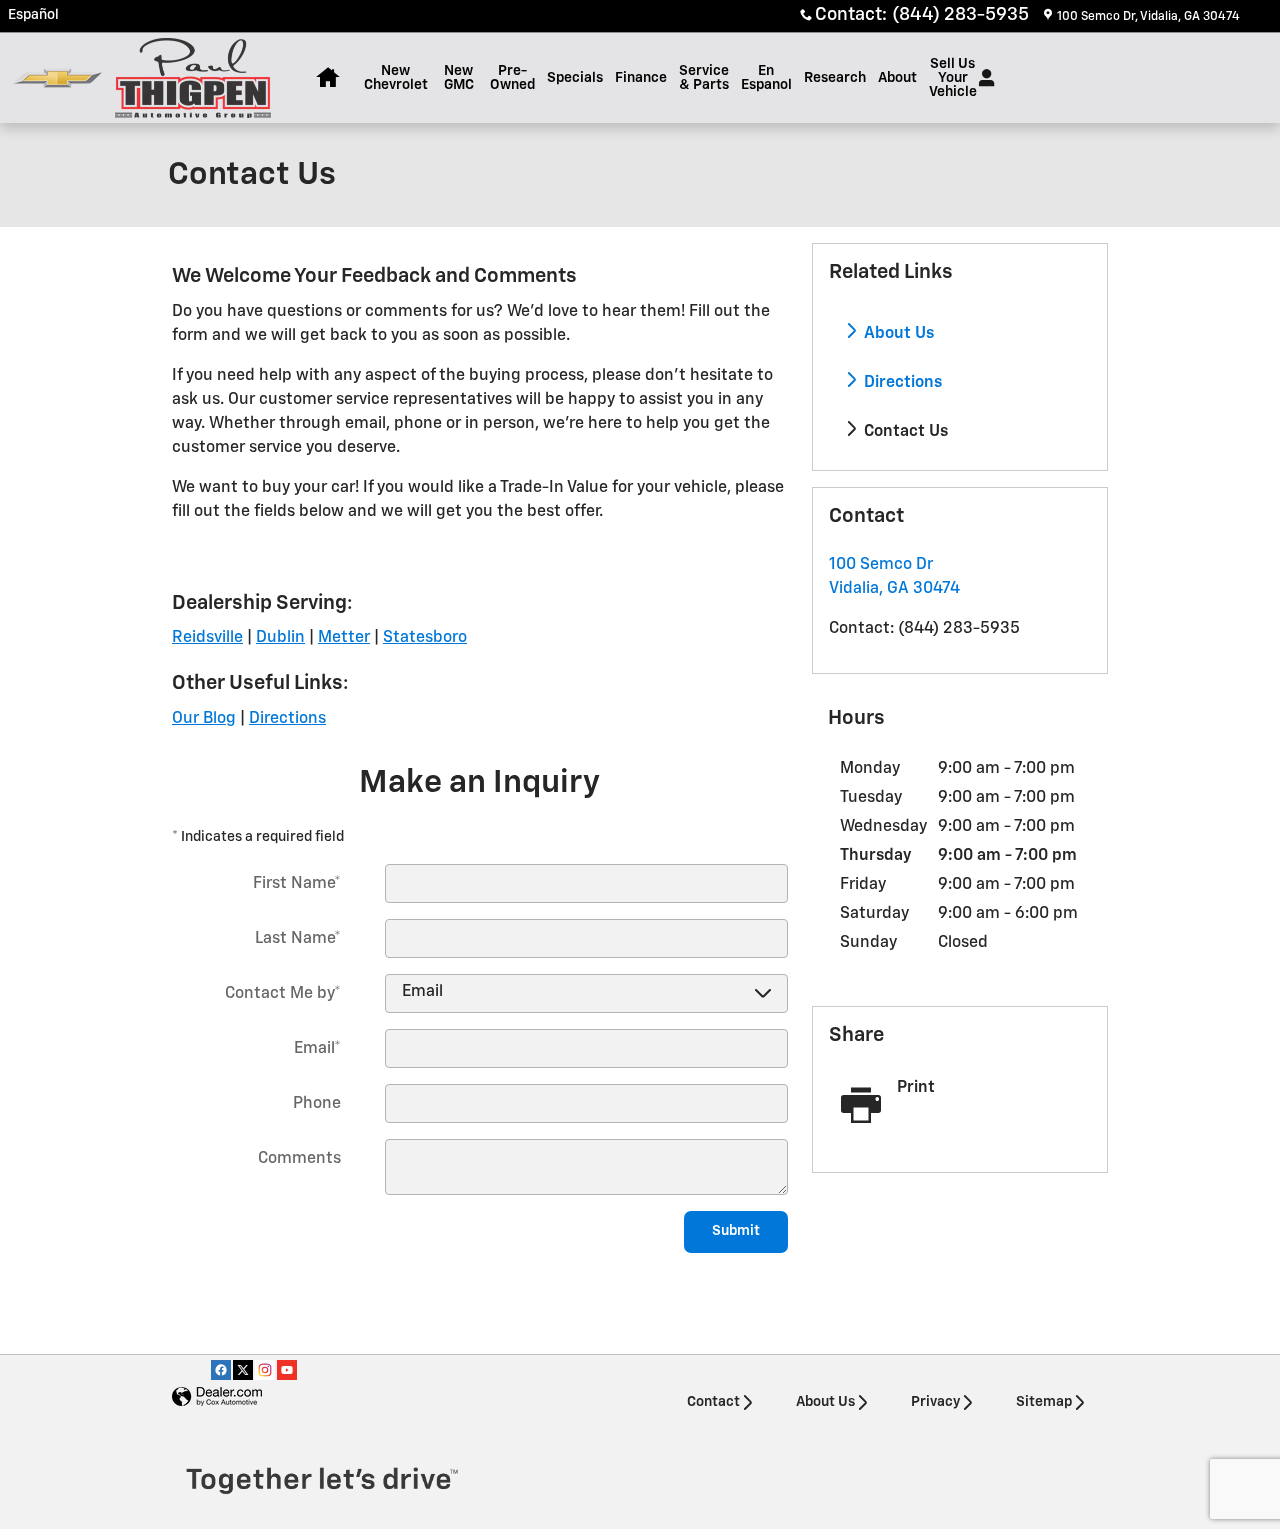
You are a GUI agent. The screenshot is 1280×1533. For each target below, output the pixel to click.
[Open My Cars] (981, 78)
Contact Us (904, 432)
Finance (641, 78)
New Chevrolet (396, 78)
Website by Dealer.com (217, 1397)
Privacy (935, 1402)
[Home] (57, 78)
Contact (713, 1402)
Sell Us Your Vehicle (953, 78)
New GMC (459, 78)
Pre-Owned (512, 78)
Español (33, 15)
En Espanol (766, 78)
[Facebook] (221, 1370)
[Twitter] (243, 1370)
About (897, 78)
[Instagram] (265, 1370)
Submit (736, 1231)
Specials (575, 78)
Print (916, 1088)
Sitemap (1044, 1402)
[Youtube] (287, 1370)
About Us (897, 334)
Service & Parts (704, 78)
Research (835, 78)
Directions (901, 383)
